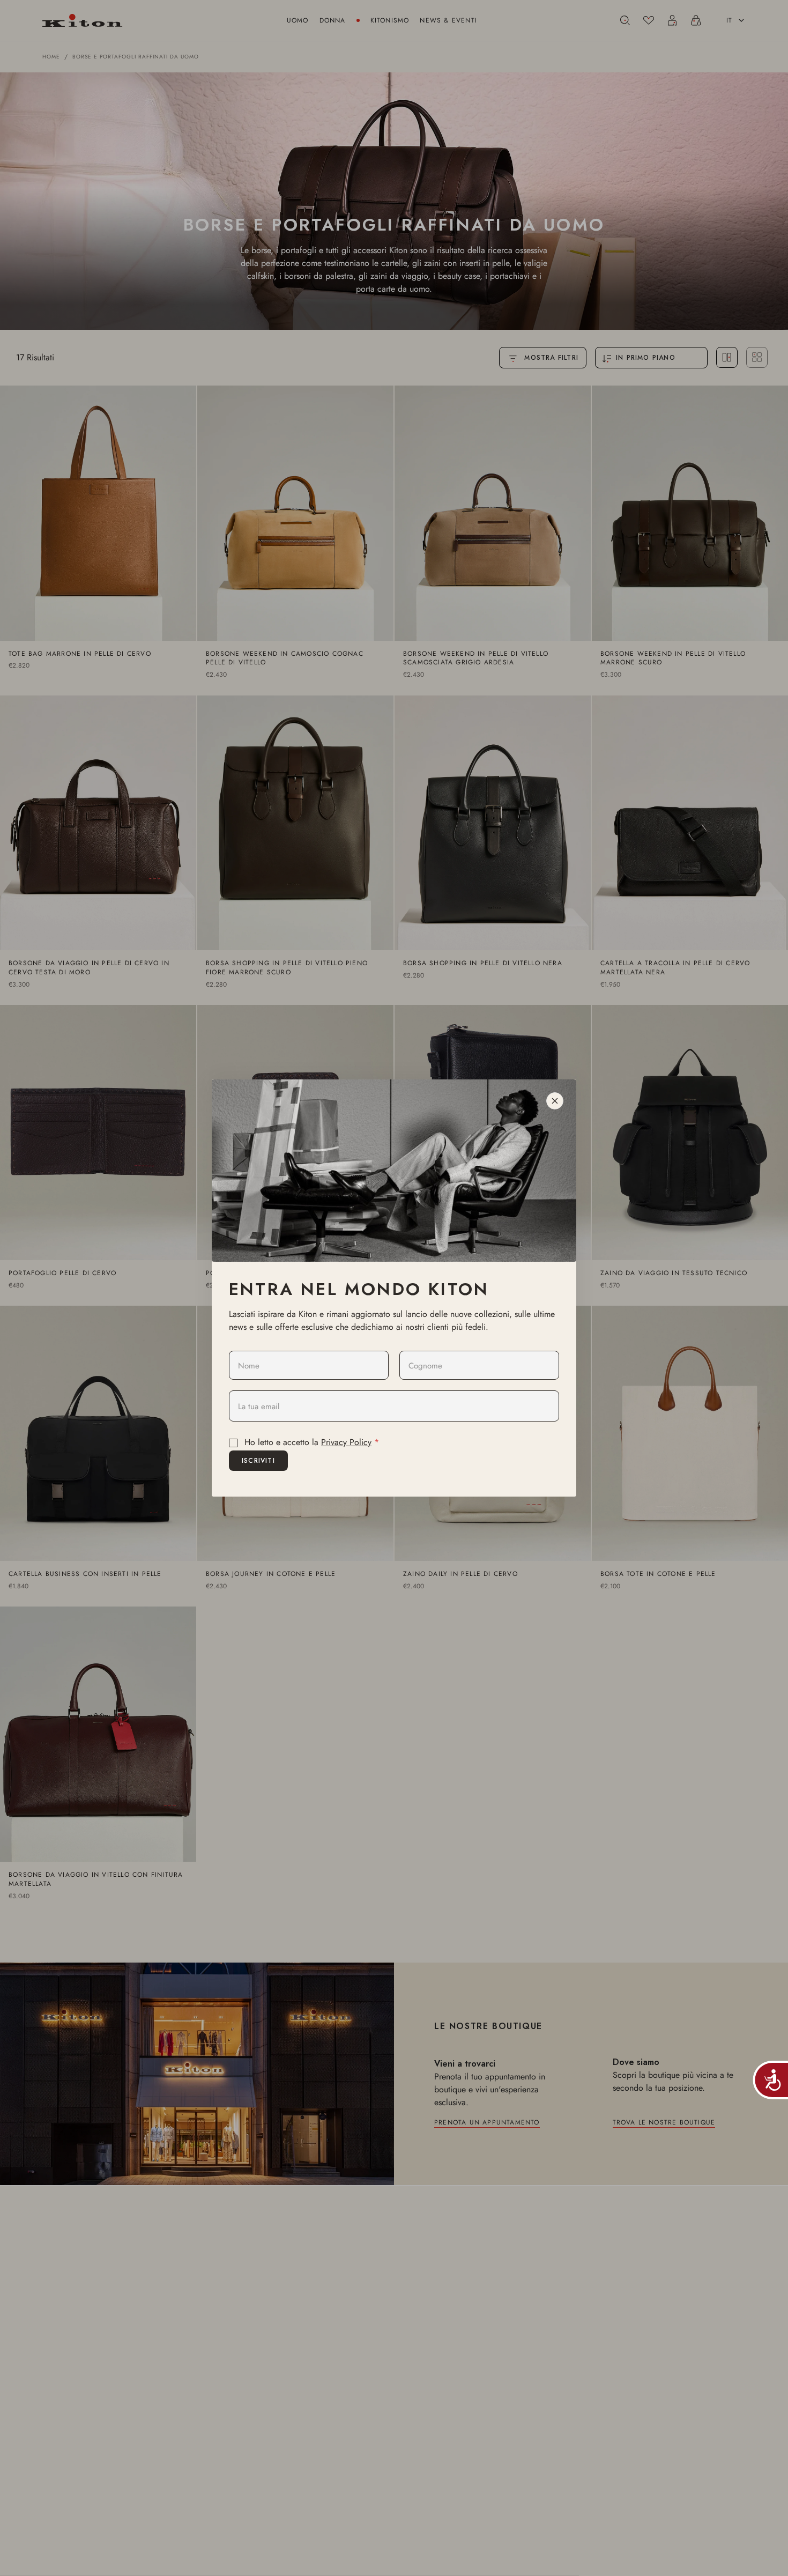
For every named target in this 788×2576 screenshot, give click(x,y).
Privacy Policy (346, 1442)
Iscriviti (258, 1461)
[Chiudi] (555, 1101)
